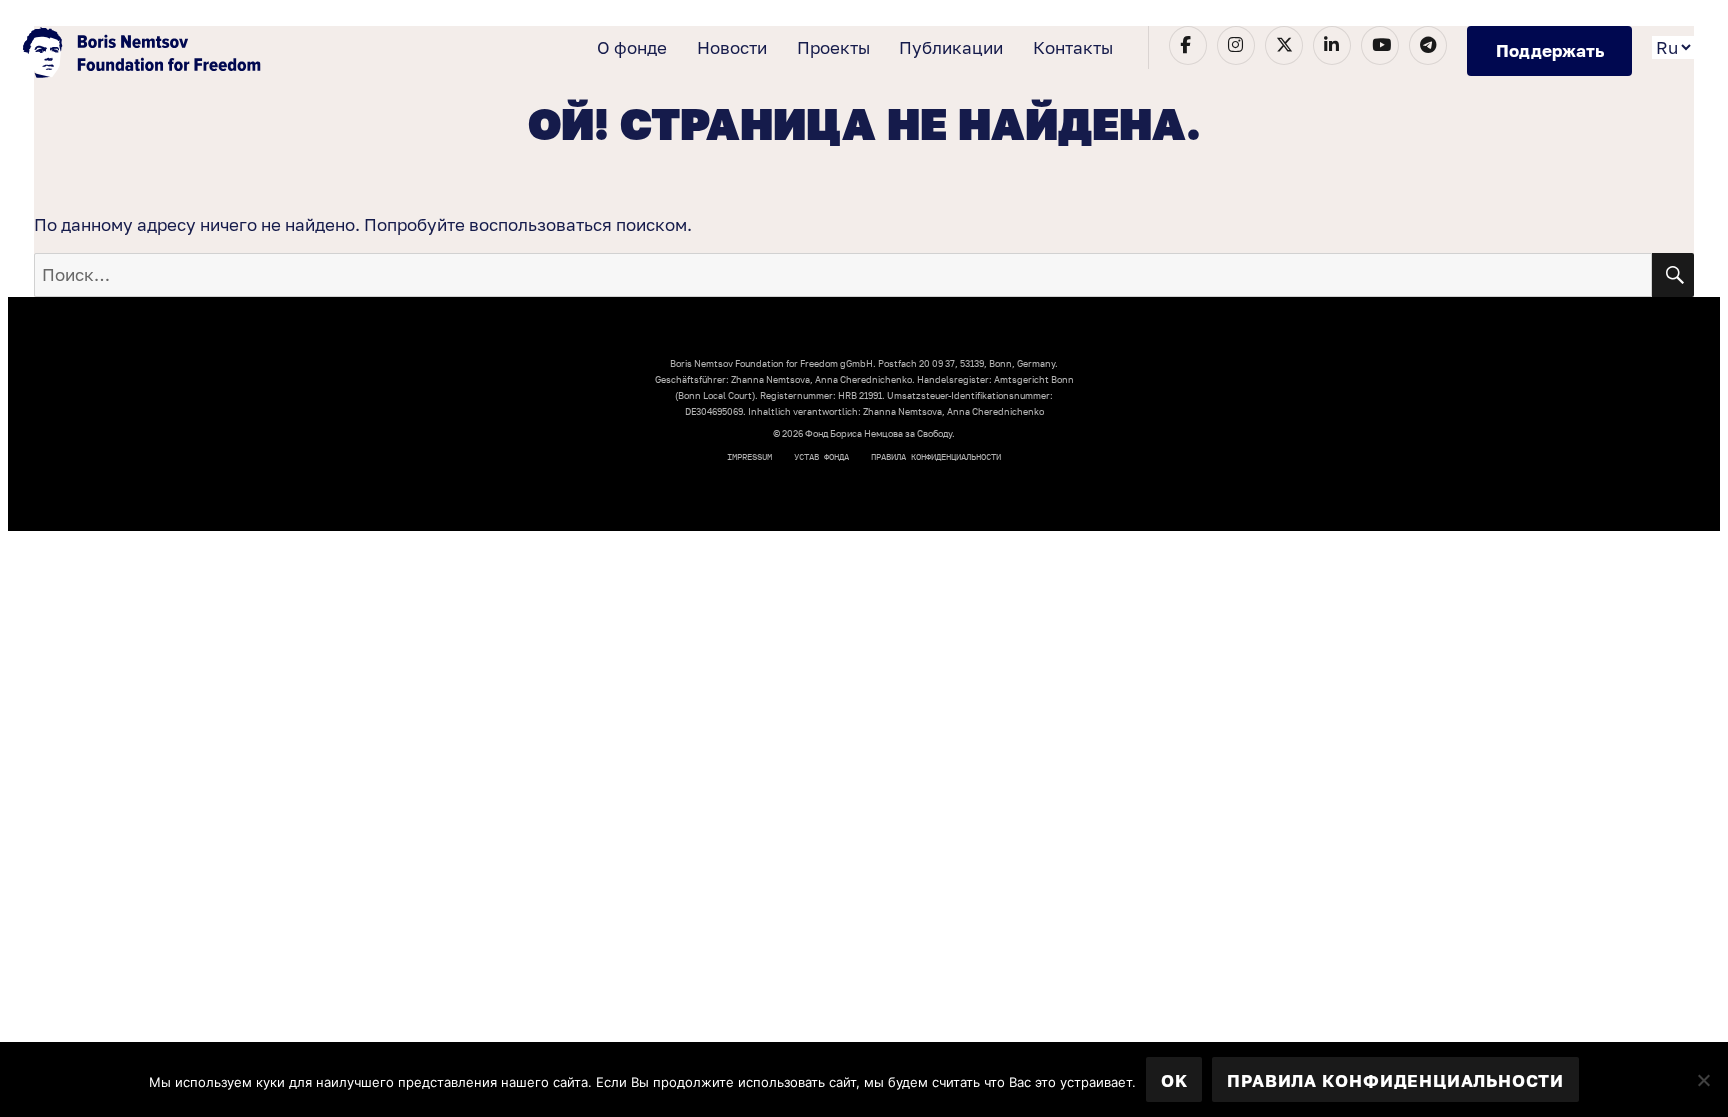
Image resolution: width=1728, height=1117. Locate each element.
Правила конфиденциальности (936, 456)
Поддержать (1550, 50)
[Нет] (1703, 1080)
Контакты (1073, 47)
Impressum (749, 456)
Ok (1174, 1080)
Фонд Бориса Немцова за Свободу (144, 55)
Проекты (833, 47)
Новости (732, 47)
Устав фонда (821, 456)
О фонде (632, 47)
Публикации (951, 47)
